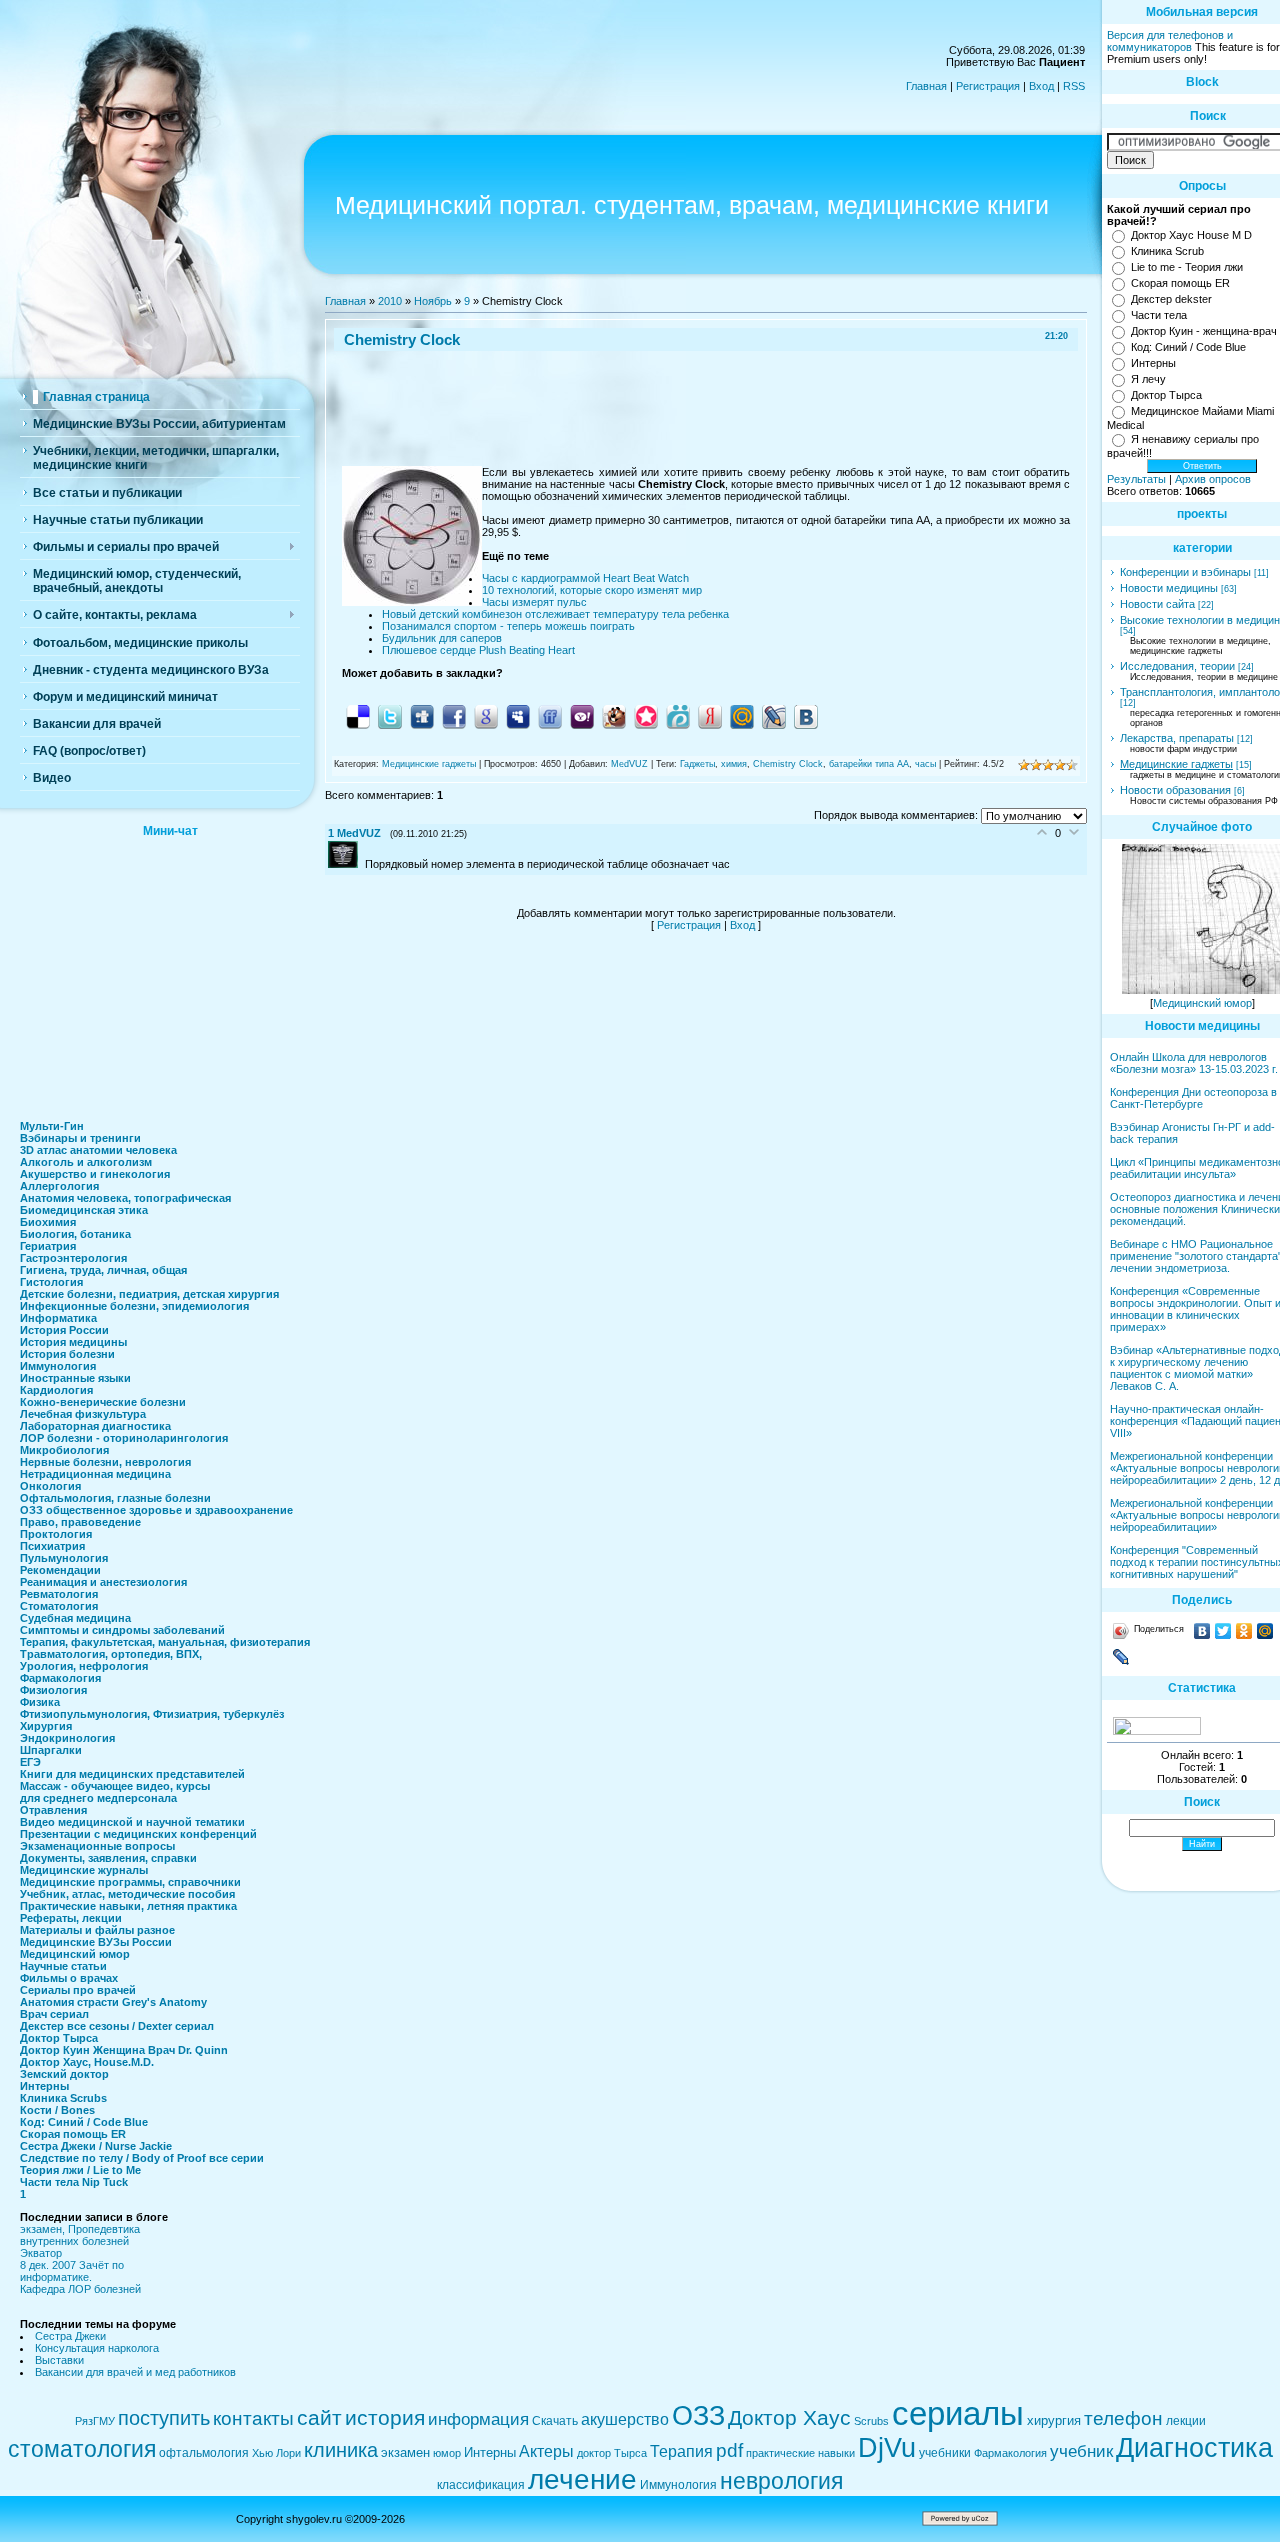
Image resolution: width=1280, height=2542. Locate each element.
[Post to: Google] (486, 716)
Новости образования (1175, 790)
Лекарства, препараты (1177, 738)
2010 (390, 301)
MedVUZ (629, 764)
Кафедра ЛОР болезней (80, 2289)
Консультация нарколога (97, 2348)
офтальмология (204, 2453)
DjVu (887, 2448)
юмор (447, 2453)
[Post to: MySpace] (518, 716)
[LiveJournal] (1121, 1657)
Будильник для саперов (442, 638)
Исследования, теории (1177, 666)
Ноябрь (433, 301)
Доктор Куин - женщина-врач (1204, 331)
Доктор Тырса (1166, 395)
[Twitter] (1223, 1631)
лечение (582, 2479)
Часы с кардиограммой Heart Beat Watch (585, 578)
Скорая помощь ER (1180, 283)
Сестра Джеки (70, 2336)
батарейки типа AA (869, 764)
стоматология (82, 2449)
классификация (481, 2485)
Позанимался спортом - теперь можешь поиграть (508, 626)
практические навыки (800, 2453)
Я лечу (1148, 379)
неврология (781, 2481)
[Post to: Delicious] (358, 716)
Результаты (1136, 479)
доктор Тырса (612, 2453)
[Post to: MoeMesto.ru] (678, 716)
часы (925, 764)
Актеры (546, 2451)
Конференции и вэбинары (1185, 572)
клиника (341, 2450)
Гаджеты (697, 764)
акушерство (625, 2419)
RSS (1074, 86)
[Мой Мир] (1265, 1631)
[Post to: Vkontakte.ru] (806, 716)
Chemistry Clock (788, 764)
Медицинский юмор (1202, 1003)
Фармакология (1010, 2453)
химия (734, 764)
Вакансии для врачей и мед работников (135, 2372)
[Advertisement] (170, 973)
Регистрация (988, 86)
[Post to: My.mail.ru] (742, 716)
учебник (1081, 2451)
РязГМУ (95, 2421)
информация (478, 2419)
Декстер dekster (1171, 299)
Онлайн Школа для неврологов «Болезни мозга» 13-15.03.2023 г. (1194, 1063)
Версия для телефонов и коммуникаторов (1170, 41)
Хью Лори (276, 2453)
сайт (319, 2418)
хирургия (1054, 2420)
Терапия (681, 2451)
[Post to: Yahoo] (582, 716)
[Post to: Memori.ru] (646, 716)
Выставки (59, 2360)
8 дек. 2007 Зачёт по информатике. (72, 2271)
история (385, 2418)
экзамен (405, 2452)
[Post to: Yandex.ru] (710, 716)
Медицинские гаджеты (429, 764)
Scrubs (871, 2421)
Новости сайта (1157, 604)
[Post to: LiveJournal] (774, 716)
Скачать (555, 2421)
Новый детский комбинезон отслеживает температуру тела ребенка (555, 614)
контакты (253, 2418)
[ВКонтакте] (1202, 1631)
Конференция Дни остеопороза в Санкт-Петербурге (1193, 1098)
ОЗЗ (698, 2416)
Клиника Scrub (1167, 251)
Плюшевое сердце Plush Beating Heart (478, 650)
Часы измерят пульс (534, 602)
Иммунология (678, 2485)
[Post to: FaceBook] (454, 716)
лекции (1186, 2421)
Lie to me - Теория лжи (1187, 267)
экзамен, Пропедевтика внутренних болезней (80, 2235)
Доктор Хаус (789, 2418)
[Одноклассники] (1244, 1631)
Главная (926, 86)
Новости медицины (1169, 588)
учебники (945, 2453)
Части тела (1159, 315)
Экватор (41, 2253)
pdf (729, 2450)
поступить (164, 2418)
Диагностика (1194, 2448)
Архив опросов (1213, 479)
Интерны (1153, 363)
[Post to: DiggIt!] (422, 716)
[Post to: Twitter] (390, 716)
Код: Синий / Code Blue (1188, 347)
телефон (1123, 2418)
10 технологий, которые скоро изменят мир (592, 590)
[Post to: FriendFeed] (550, 716)
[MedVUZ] (346, 864)
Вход (1041, 86)
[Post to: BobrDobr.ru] (614, 716)
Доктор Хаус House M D (1191, 235)
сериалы (958, 2413)
